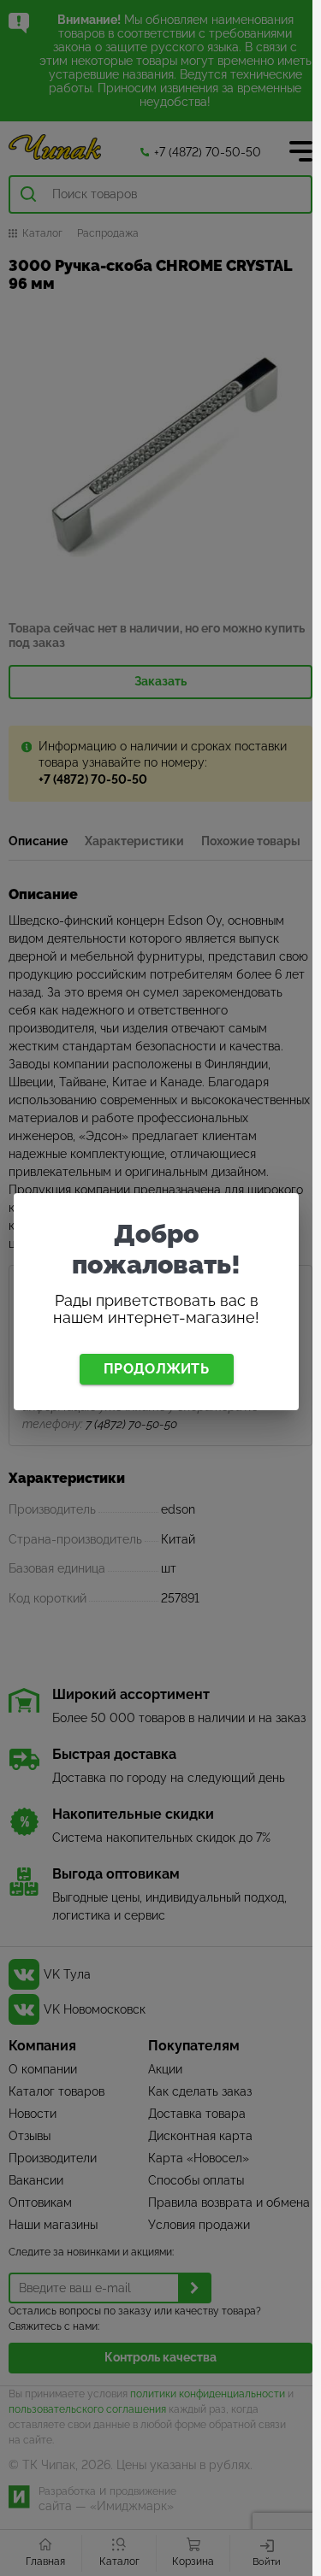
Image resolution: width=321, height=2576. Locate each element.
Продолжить (156, 1369)
